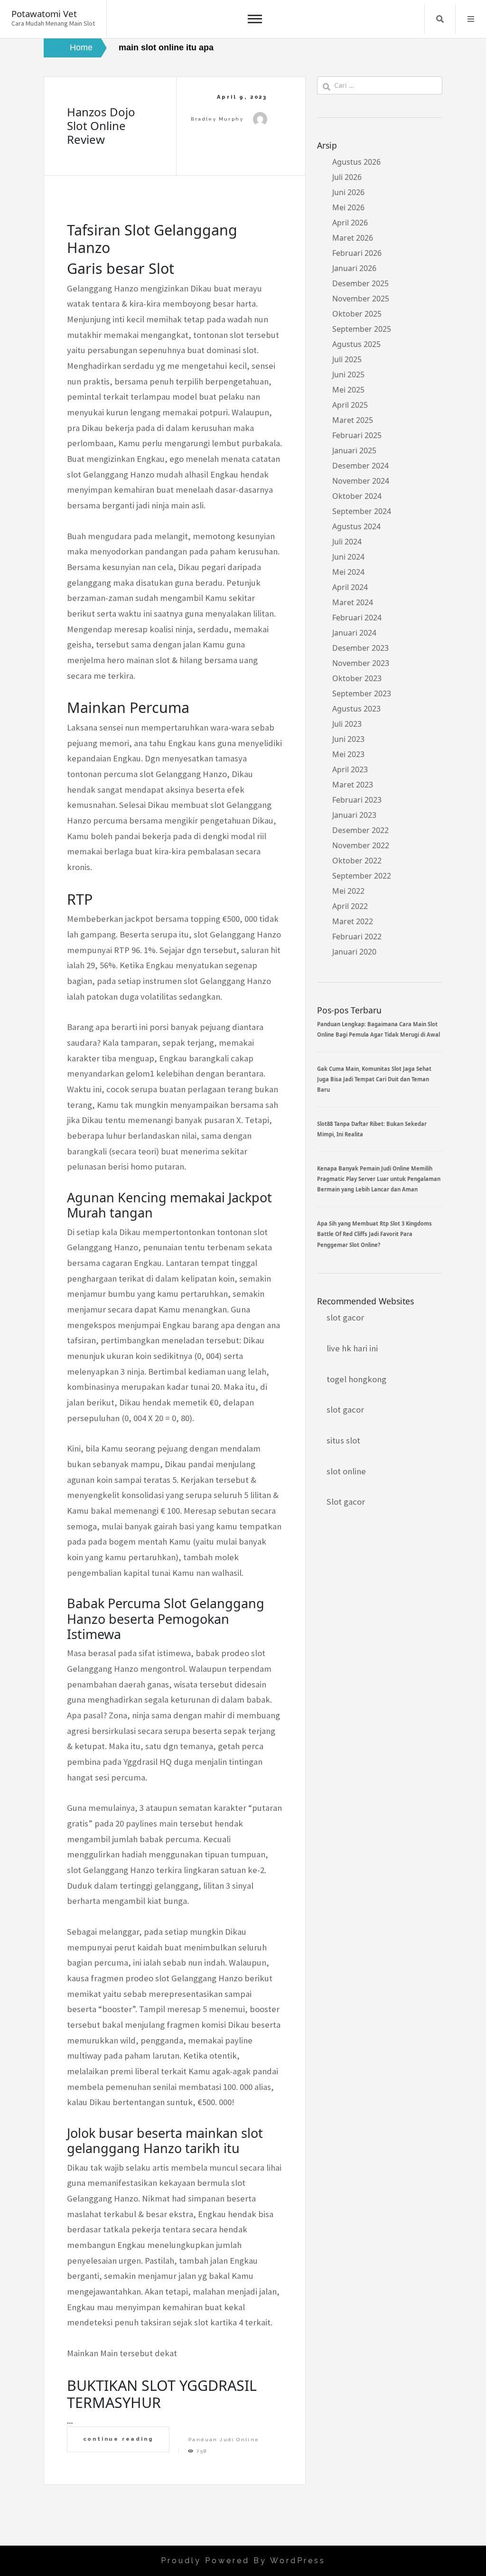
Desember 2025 (360, 283)
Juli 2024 (347, 542)
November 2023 (361, 663)
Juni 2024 (348, 557)
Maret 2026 (353, 238)
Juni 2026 (348, 192)
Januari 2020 (354, 952)
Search (440, 19)
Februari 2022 (357, 937)
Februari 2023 (357, 800)
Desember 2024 (360, 466)
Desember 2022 (360, 830)
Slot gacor (346, 1502)
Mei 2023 (348, 754)
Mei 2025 (348, 390)
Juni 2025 (348, 375)
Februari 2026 (357, 253)
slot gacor (345, 1317)
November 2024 (361, 481)
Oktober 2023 (357, 678)
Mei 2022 (348, 891)
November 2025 (361, 299)
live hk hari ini (352, 1348)
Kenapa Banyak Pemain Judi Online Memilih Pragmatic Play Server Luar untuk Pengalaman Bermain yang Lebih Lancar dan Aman (379, 1179)
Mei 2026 (348, 207)
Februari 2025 (357, 435)
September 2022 (362, 876)
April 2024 (350, 587)
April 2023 (350, 769)
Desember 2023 (360, 648)
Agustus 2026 (356, 162)
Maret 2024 (353, 602)
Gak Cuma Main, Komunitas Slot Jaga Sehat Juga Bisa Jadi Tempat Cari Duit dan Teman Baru (374, 1079)
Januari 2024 (354, 633)
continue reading (118, 2439)
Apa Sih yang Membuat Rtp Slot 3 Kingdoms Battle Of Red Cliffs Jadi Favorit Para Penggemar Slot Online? (374, 1234)
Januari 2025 (354, 450)
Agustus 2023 (356, 709)
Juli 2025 (347, 359)
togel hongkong (356, 1379)
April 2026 (350, 223)
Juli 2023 (347, 724)
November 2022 (361, 845)
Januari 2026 (354, 268)
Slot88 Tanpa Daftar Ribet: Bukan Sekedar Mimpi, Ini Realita (372, 1129)
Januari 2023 (354, 815)
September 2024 (362, 511)
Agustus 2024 (356, 526)
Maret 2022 (353, 921)
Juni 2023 (348, 739)
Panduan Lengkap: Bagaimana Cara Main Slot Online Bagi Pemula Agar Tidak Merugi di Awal (379, 1029)
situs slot (343, 1440)
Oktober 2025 (357, 314)
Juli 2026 (347, 177)
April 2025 (350, 405)
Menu (471, 19)
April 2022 (350, 906)
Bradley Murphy (217, 119)
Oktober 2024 (357, 496)
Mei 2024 (348, 572)
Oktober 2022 (357, 861)
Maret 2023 (353, 785)
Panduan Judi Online (224, 2440)
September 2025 (362, 329)
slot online (346, 1471)
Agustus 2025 (356, 344)
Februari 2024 (357, 618)
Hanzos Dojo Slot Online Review (101, 126)
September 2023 (362, 693)
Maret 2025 (353, 420)
